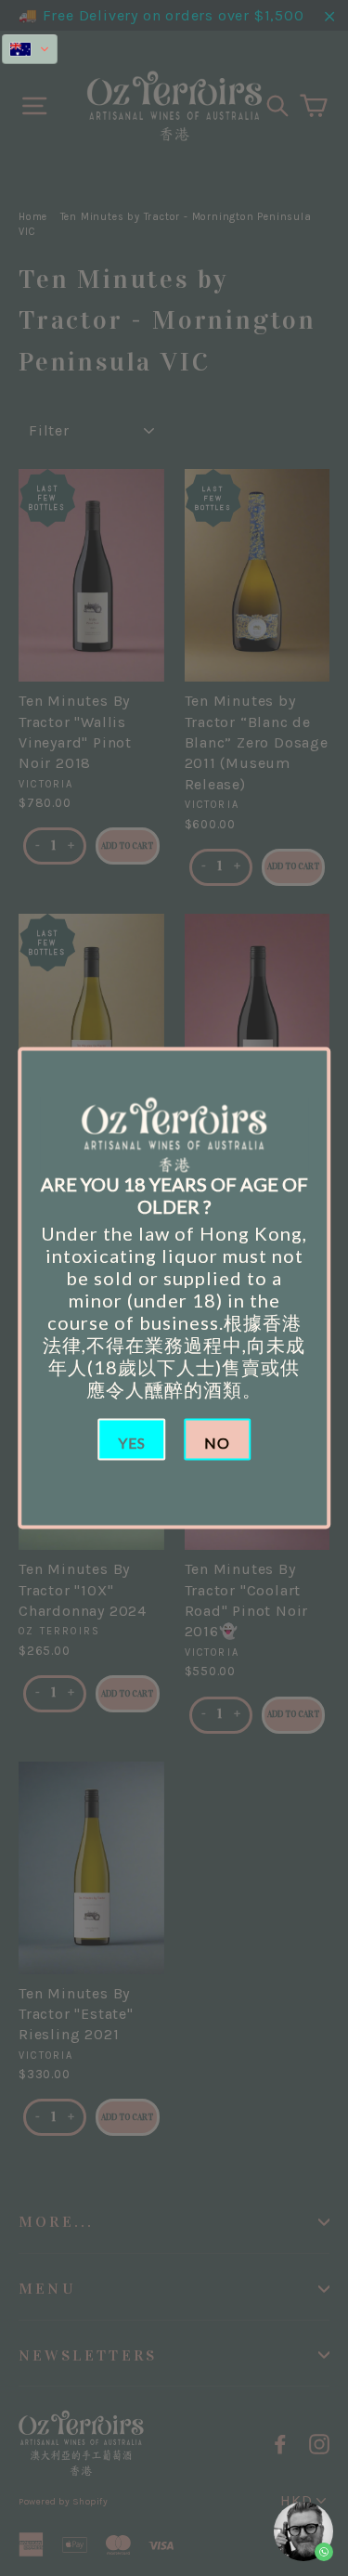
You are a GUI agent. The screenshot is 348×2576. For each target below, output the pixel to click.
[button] (30, 49)
